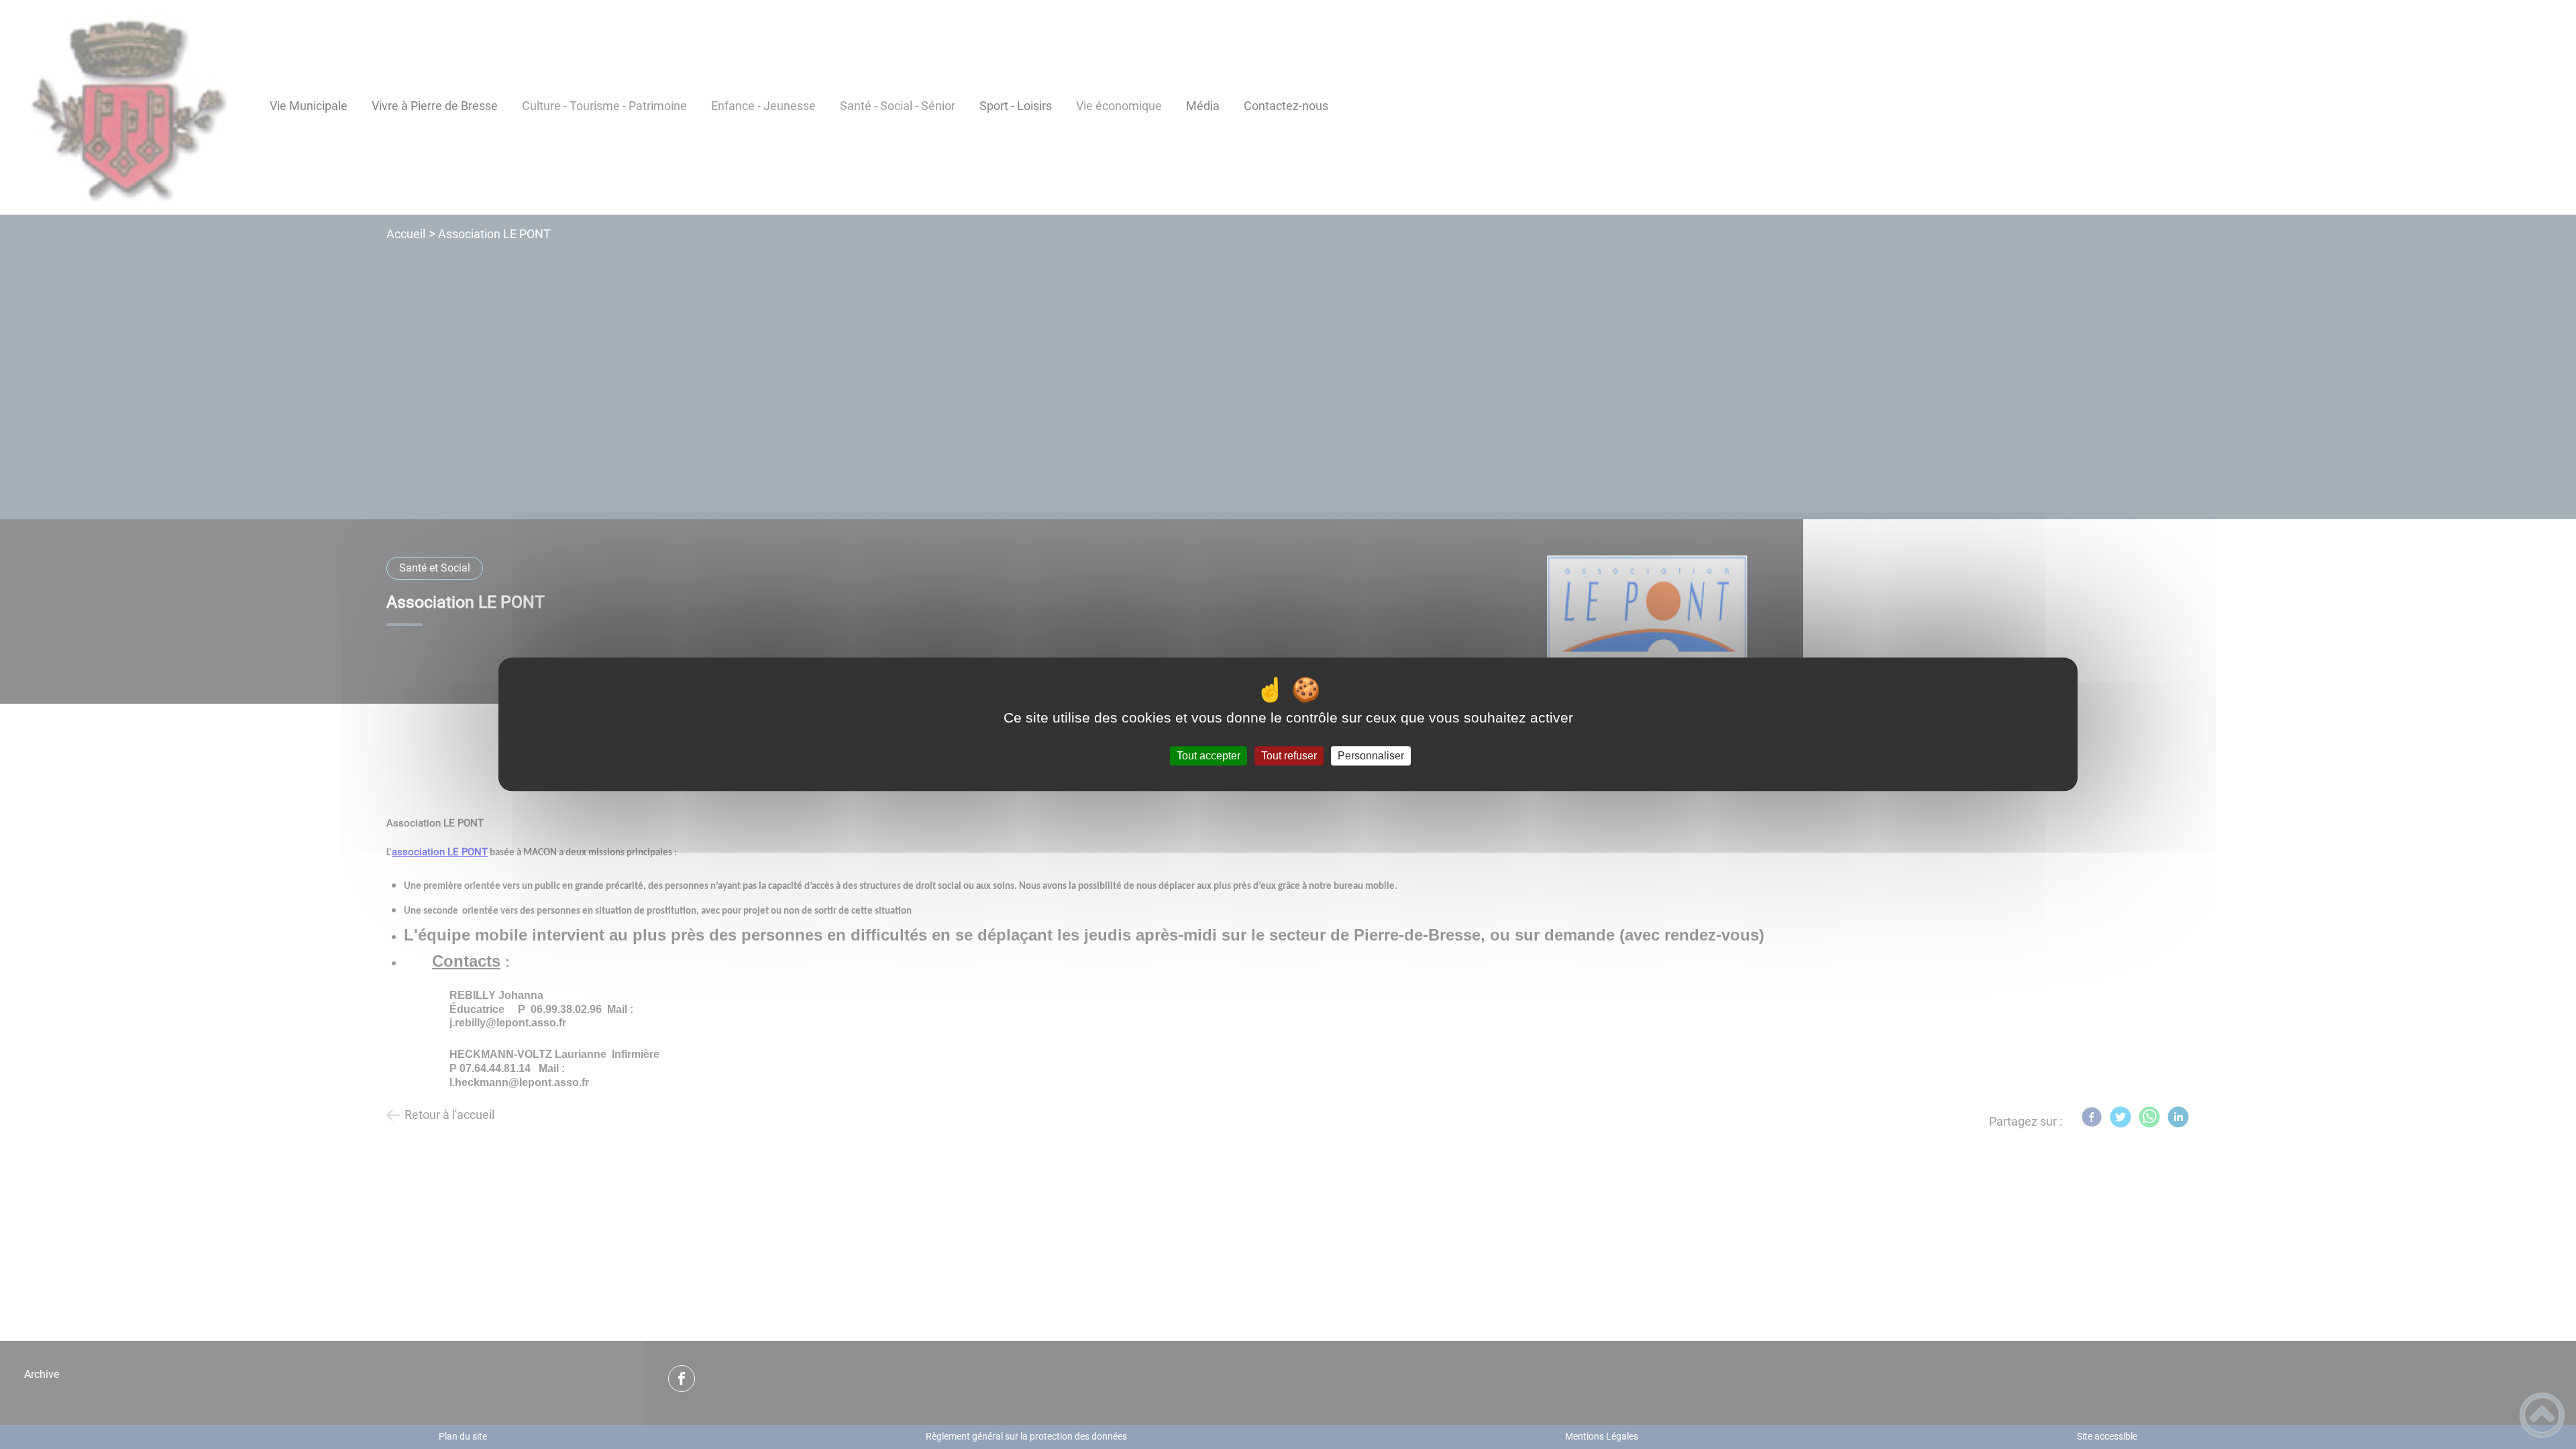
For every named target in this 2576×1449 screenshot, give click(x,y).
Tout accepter (1209, 756)
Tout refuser (1289, 756)
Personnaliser (1371, 756)
